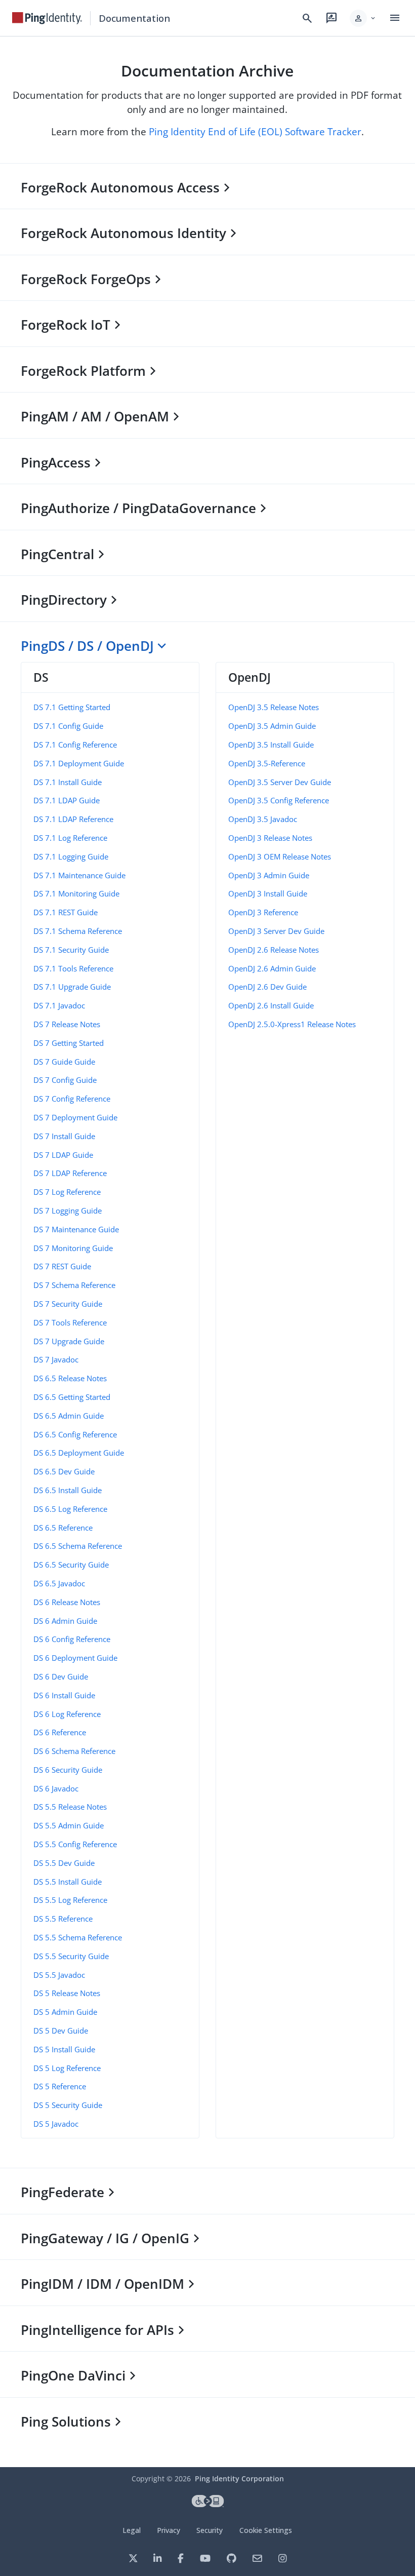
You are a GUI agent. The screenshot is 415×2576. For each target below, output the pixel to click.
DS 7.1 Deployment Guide (79, 763)
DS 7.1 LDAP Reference (73, 819)
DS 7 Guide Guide (64, 1062)
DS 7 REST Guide (62, 1266)
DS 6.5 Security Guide (71, 1565)
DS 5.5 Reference (63, 1919)
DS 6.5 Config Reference (75, 1434)
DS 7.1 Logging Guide (71, 856)
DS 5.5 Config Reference (75, 1844)
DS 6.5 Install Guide (68, 1490)
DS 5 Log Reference (67, 2068)
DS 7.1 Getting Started (72, 707)
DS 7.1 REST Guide (66, 912)
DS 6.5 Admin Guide (69, 1416)
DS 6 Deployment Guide (75, 1658)
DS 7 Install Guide (64, 1136)
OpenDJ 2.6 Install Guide (271, 1005)
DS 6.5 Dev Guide (64, 1471)
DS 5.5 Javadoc (59, 1975)
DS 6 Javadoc (56, 1788)
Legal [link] (132, 2530)
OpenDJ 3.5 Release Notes (274, 707)
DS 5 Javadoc (56, 2124)
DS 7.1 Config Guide (68, 726)
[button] (363, 18)
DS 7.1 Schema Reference (78, 931)
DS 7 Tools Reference (70, 1322)
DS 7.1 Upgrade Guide (72, 987)
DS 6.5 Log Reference (70, 1509)
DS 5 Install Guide (64, 2049)
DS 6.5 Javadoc (59, 1583)
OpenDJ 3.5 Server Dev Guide (280, 782)
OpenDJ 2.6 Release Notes (274, 950)
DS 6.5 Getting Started (72, 1397)
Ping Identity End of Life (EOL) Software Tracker (255, 131)
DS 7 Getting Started (69, 1043)
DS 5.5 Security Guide (71, 1956)
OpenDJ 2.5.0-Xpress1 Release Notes (292, 1024)
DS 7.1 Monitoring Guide (76, 893)
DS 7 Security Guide (68, 1304)
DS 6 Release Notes (67, 1602)
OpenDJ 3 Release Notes (270, 838)
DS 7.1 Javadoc (59, 1005)
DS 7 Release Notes (67, 1024)
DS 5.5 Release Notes (70, 1807)
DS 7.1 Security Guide (71, 950)
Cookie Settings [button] (266, 2530)
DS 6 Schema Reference (74, 1751)
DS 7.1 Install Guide (68, 782)
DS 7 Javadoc (56, 1359)
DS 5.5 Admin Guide (69, 1825)
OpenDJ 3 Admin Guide (269, 875)
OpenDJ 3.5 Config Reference (279, 800)
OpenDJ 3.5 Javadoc (263, 819)
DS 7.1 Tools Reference (73, 968)
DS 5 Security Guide (68, 2105)
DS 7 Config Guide (65, 1080)
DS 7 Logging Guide (68, 1211)
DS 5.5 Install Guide (68, 1882)
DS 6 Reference (60, 1732)
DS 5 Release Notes (67, 1993)
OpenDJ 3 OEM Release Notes (280, 856)
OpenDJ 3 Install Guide (268, 893)
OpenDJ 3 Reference (263, 912)
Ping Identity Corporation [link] (239, 2479)
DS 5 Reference (60, 2086)
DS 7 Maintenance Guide (76, 1229)
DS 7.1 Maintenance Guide (79, 875)
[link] (47, 18)
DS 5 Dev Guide (61, 2031)
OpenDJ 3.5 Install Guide (271, 745)
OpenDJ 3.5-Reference (267, 763)
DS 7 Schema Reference (74, 1285)
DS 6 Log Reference (67, 1714)
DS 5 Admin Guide (65, 2012)
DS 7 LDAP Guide (63, 1155)
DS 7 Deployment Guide (75, 1117)
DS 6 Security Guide (68, 1770)
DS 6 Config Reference (72, 1639)
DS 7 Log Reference (67, 1192)
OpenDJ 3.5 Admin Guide (272, 726)
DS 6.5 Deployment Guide (79, 1453)
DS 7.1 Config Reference (75, 745)
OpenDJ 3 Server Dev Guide (276, 931)
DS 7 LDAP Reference (70, 1173)
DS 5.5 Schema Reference (78, 1937)
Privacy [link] (169, 2530)
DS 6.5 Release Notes (70, 1378)
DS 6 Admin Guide (65, 1621)
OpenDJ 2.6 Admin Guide (272, 968)
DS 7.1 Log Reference (70, 838)
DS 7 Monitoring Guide (73, 1248)
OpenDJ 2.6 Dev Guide (267, 987)
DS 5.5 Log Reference (70, 1900)
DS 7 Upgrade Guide (69, 1341)
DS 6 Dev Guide (61, 1676)
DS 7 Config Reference (72, 1099)
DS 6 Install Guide (64, 1695)
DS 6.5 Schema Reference (78, 1546)
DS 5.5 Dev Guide (64, 1863)
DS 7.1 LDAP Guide (67, 800)
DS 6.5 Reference (63, 1528)
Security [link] (210, 2530)
